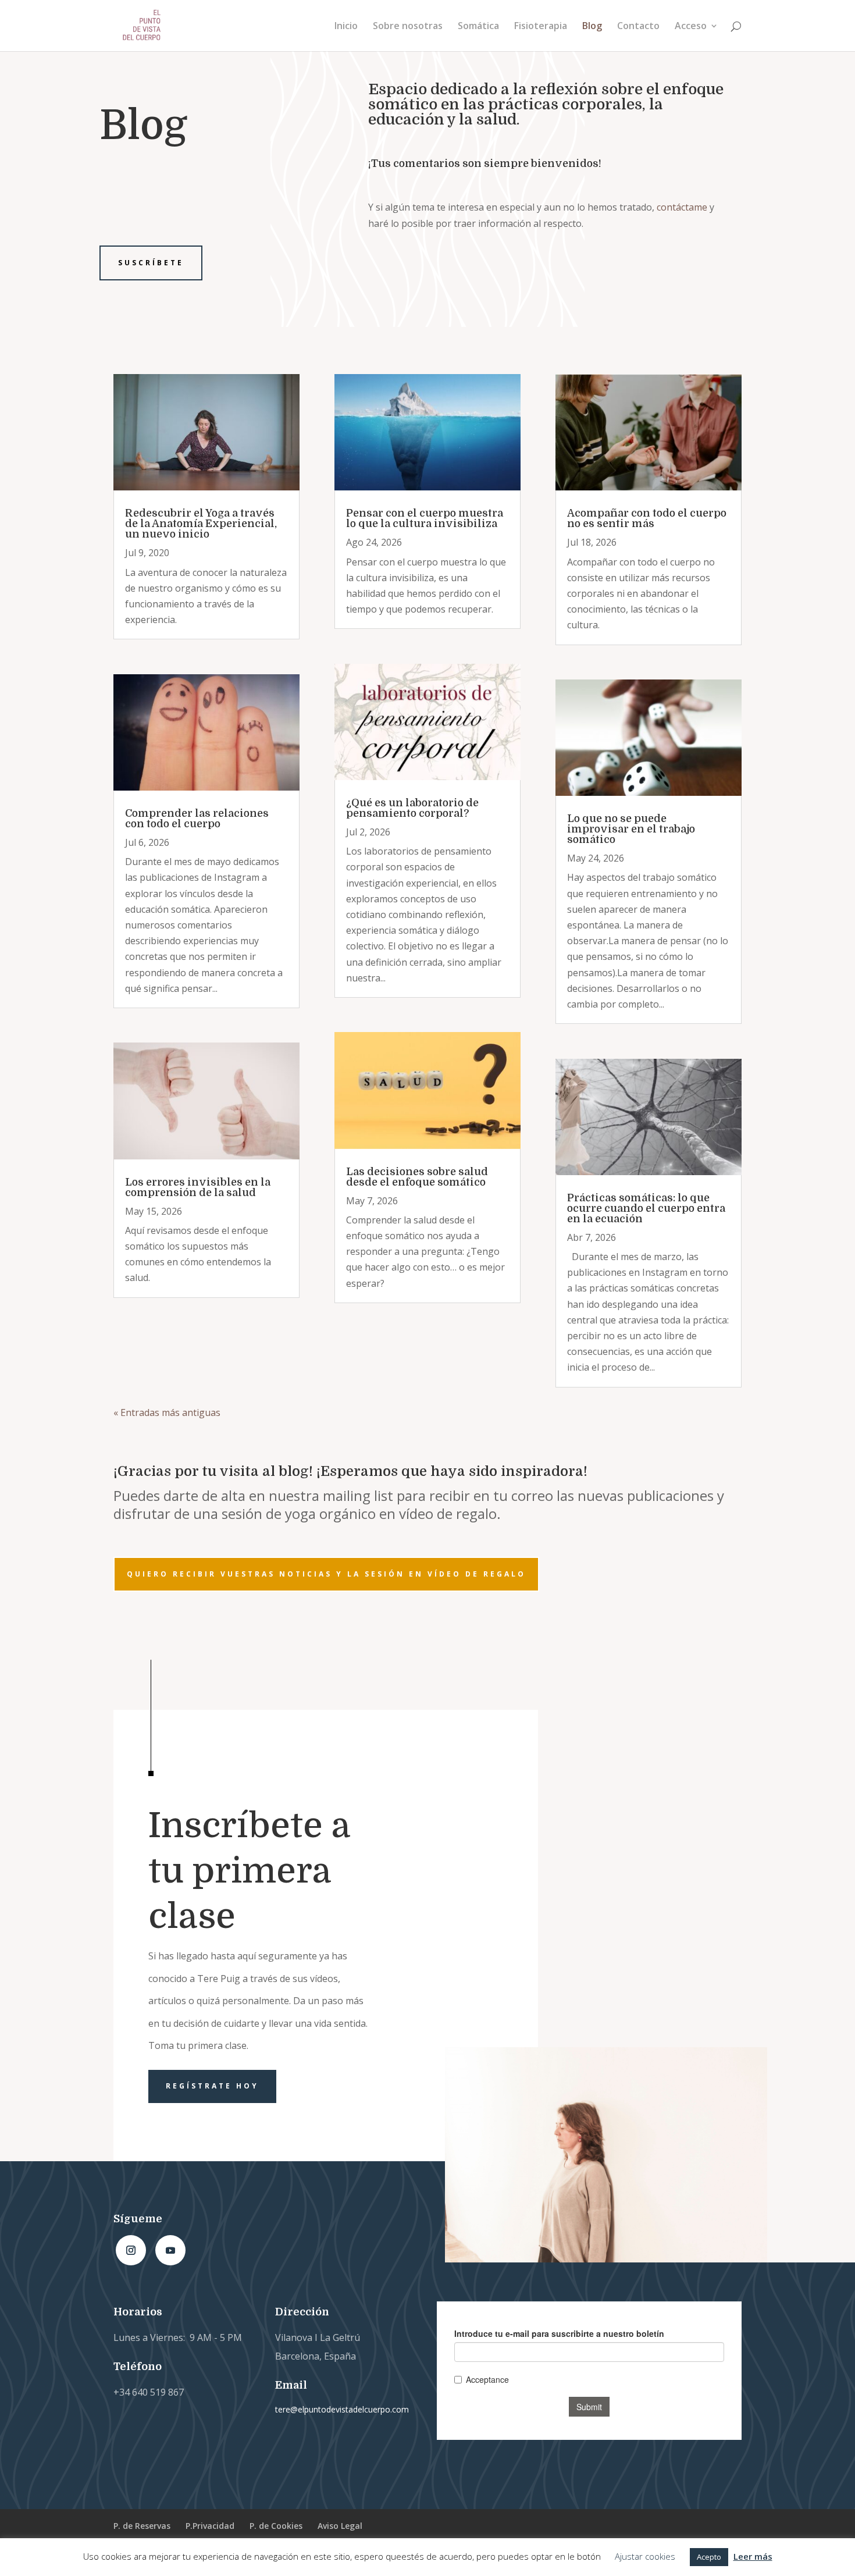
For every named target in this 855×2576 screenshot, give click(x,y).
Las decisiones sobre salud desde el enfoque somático (417, 1177)
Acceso (691, 27)
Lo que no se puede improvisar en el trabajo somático (631, 829)
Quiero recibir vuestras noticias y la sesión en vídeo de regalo (326, 1574)
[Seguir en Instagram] (131, 2250)
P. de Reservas (142, 2526)
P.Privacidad (210, 2526)
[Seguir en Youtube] (170, 2250)
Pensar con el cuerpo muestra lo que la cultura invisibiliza (425, 518)
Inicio (346, 27)
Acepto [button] (709, 2557)
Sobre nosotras (408, 27)
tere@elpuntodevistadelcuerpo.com (342, 2409)
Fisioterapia (541, 27)
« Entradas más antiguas (167, 1412)
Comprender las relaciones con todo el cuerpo (197, 819)
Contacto (638, 27)
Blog (592, 27)
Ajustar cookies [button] (645, 2556)
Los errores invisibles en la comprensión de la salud (198, 1187)
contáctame (682, 207)
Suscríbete (151, 263)
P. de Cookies (276, 2526)
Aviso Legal (340, 2526)
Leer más (753, 2556)
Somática (478, 27)
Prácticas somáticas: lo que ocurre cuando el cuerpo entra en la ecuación (646, 1208)
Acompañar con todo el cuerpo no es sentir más (647, 518)
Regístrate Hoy (212, 2086)
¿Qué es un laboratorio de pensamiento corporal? (412, 808)
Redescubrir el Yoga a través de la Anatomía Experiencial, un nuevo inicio (201, 524)
